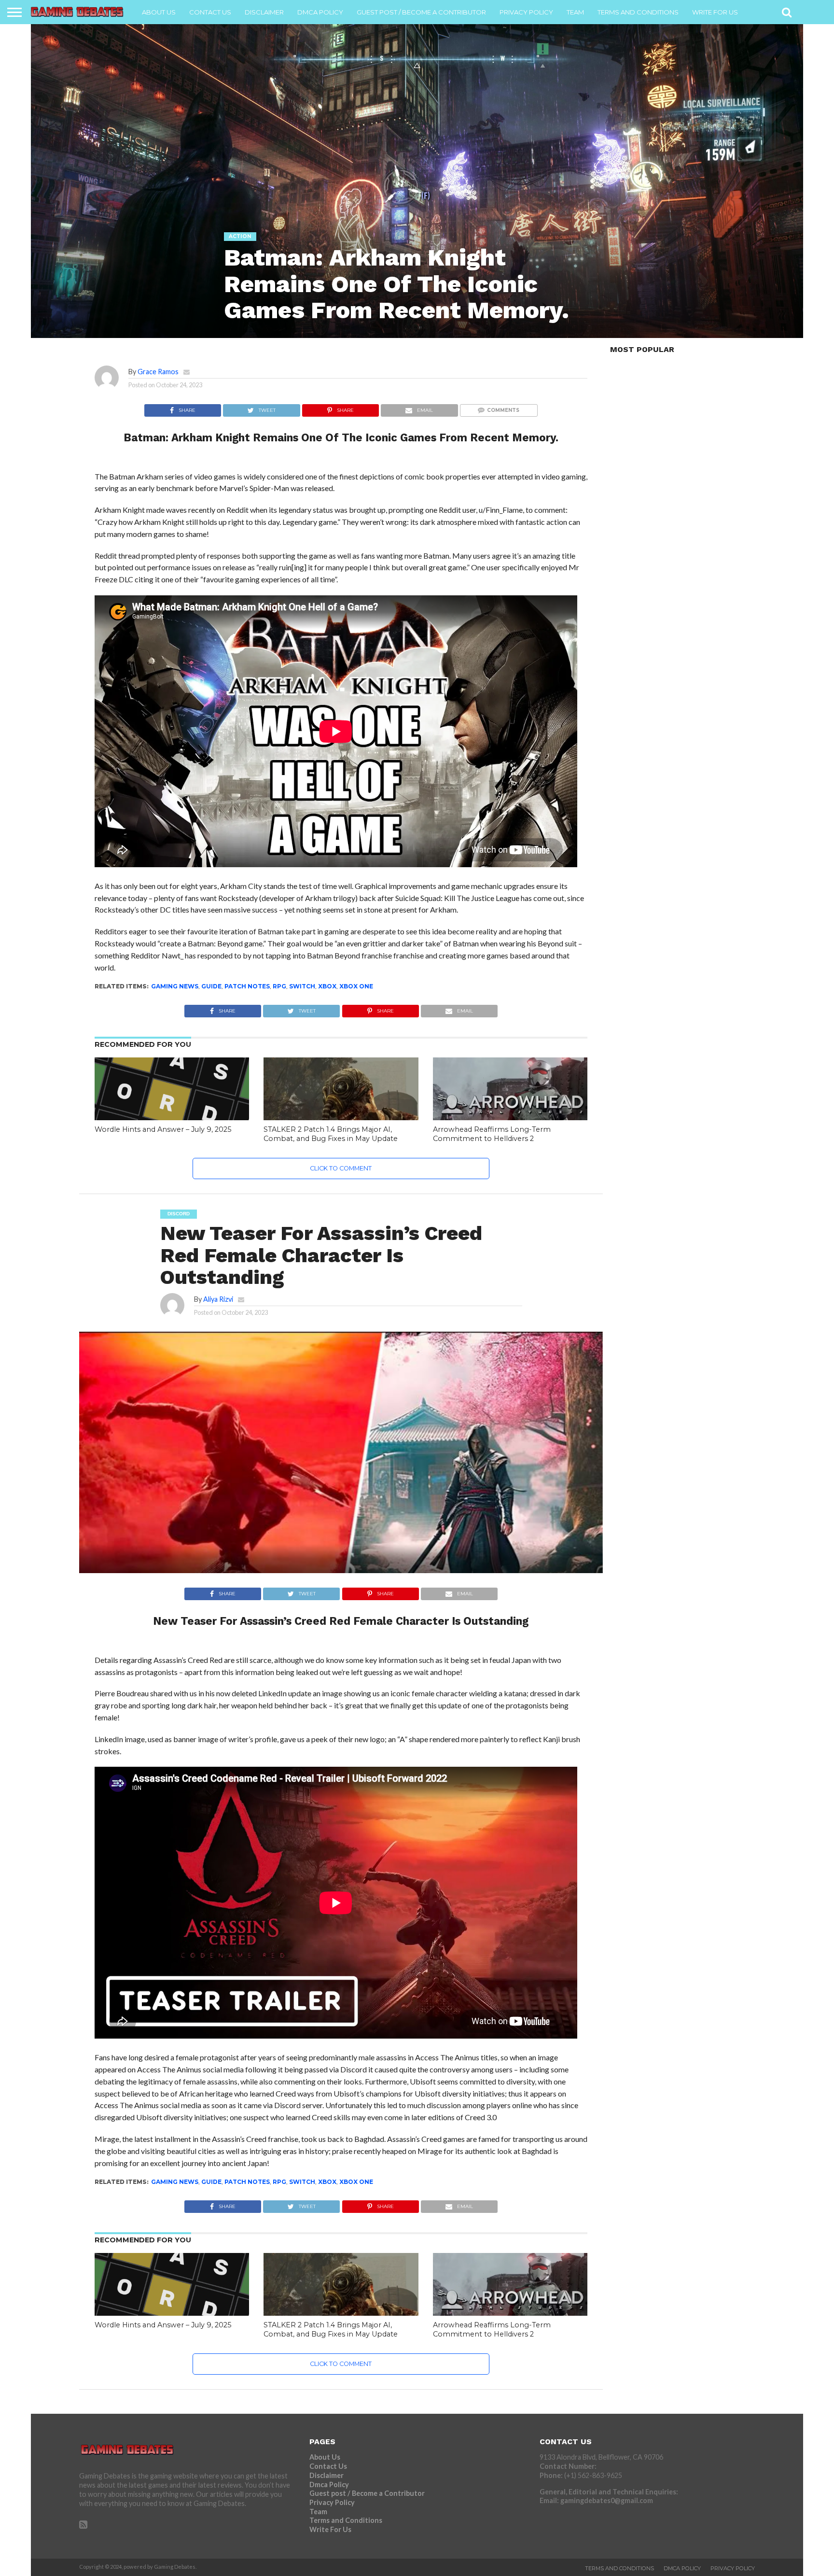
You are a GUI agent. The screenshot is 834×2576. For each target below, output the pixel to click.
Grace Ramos (158, 372)
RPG (279, 986)
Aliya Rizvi (218, 1299)
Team (575, 12)
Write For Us (715, 12)
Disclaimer (264, 12)
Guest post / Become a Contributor (421, 12)
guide (211, 986)
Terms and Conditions (638, 12)
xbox (327, 986)
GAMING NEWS (175, 986)
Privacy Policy (526, 12)
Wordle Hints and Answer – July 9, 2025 (163, 1129)
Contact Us (210, 12)
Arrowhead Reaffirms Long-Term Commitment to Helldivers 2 (492, 1134)
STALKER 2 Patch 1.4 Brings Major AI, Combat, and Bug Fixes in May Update (331, 1134)
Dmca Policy (320, 12)
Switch (302, 986)
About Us (159, 12)
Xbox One (356, 986)
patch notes (247, 986)
